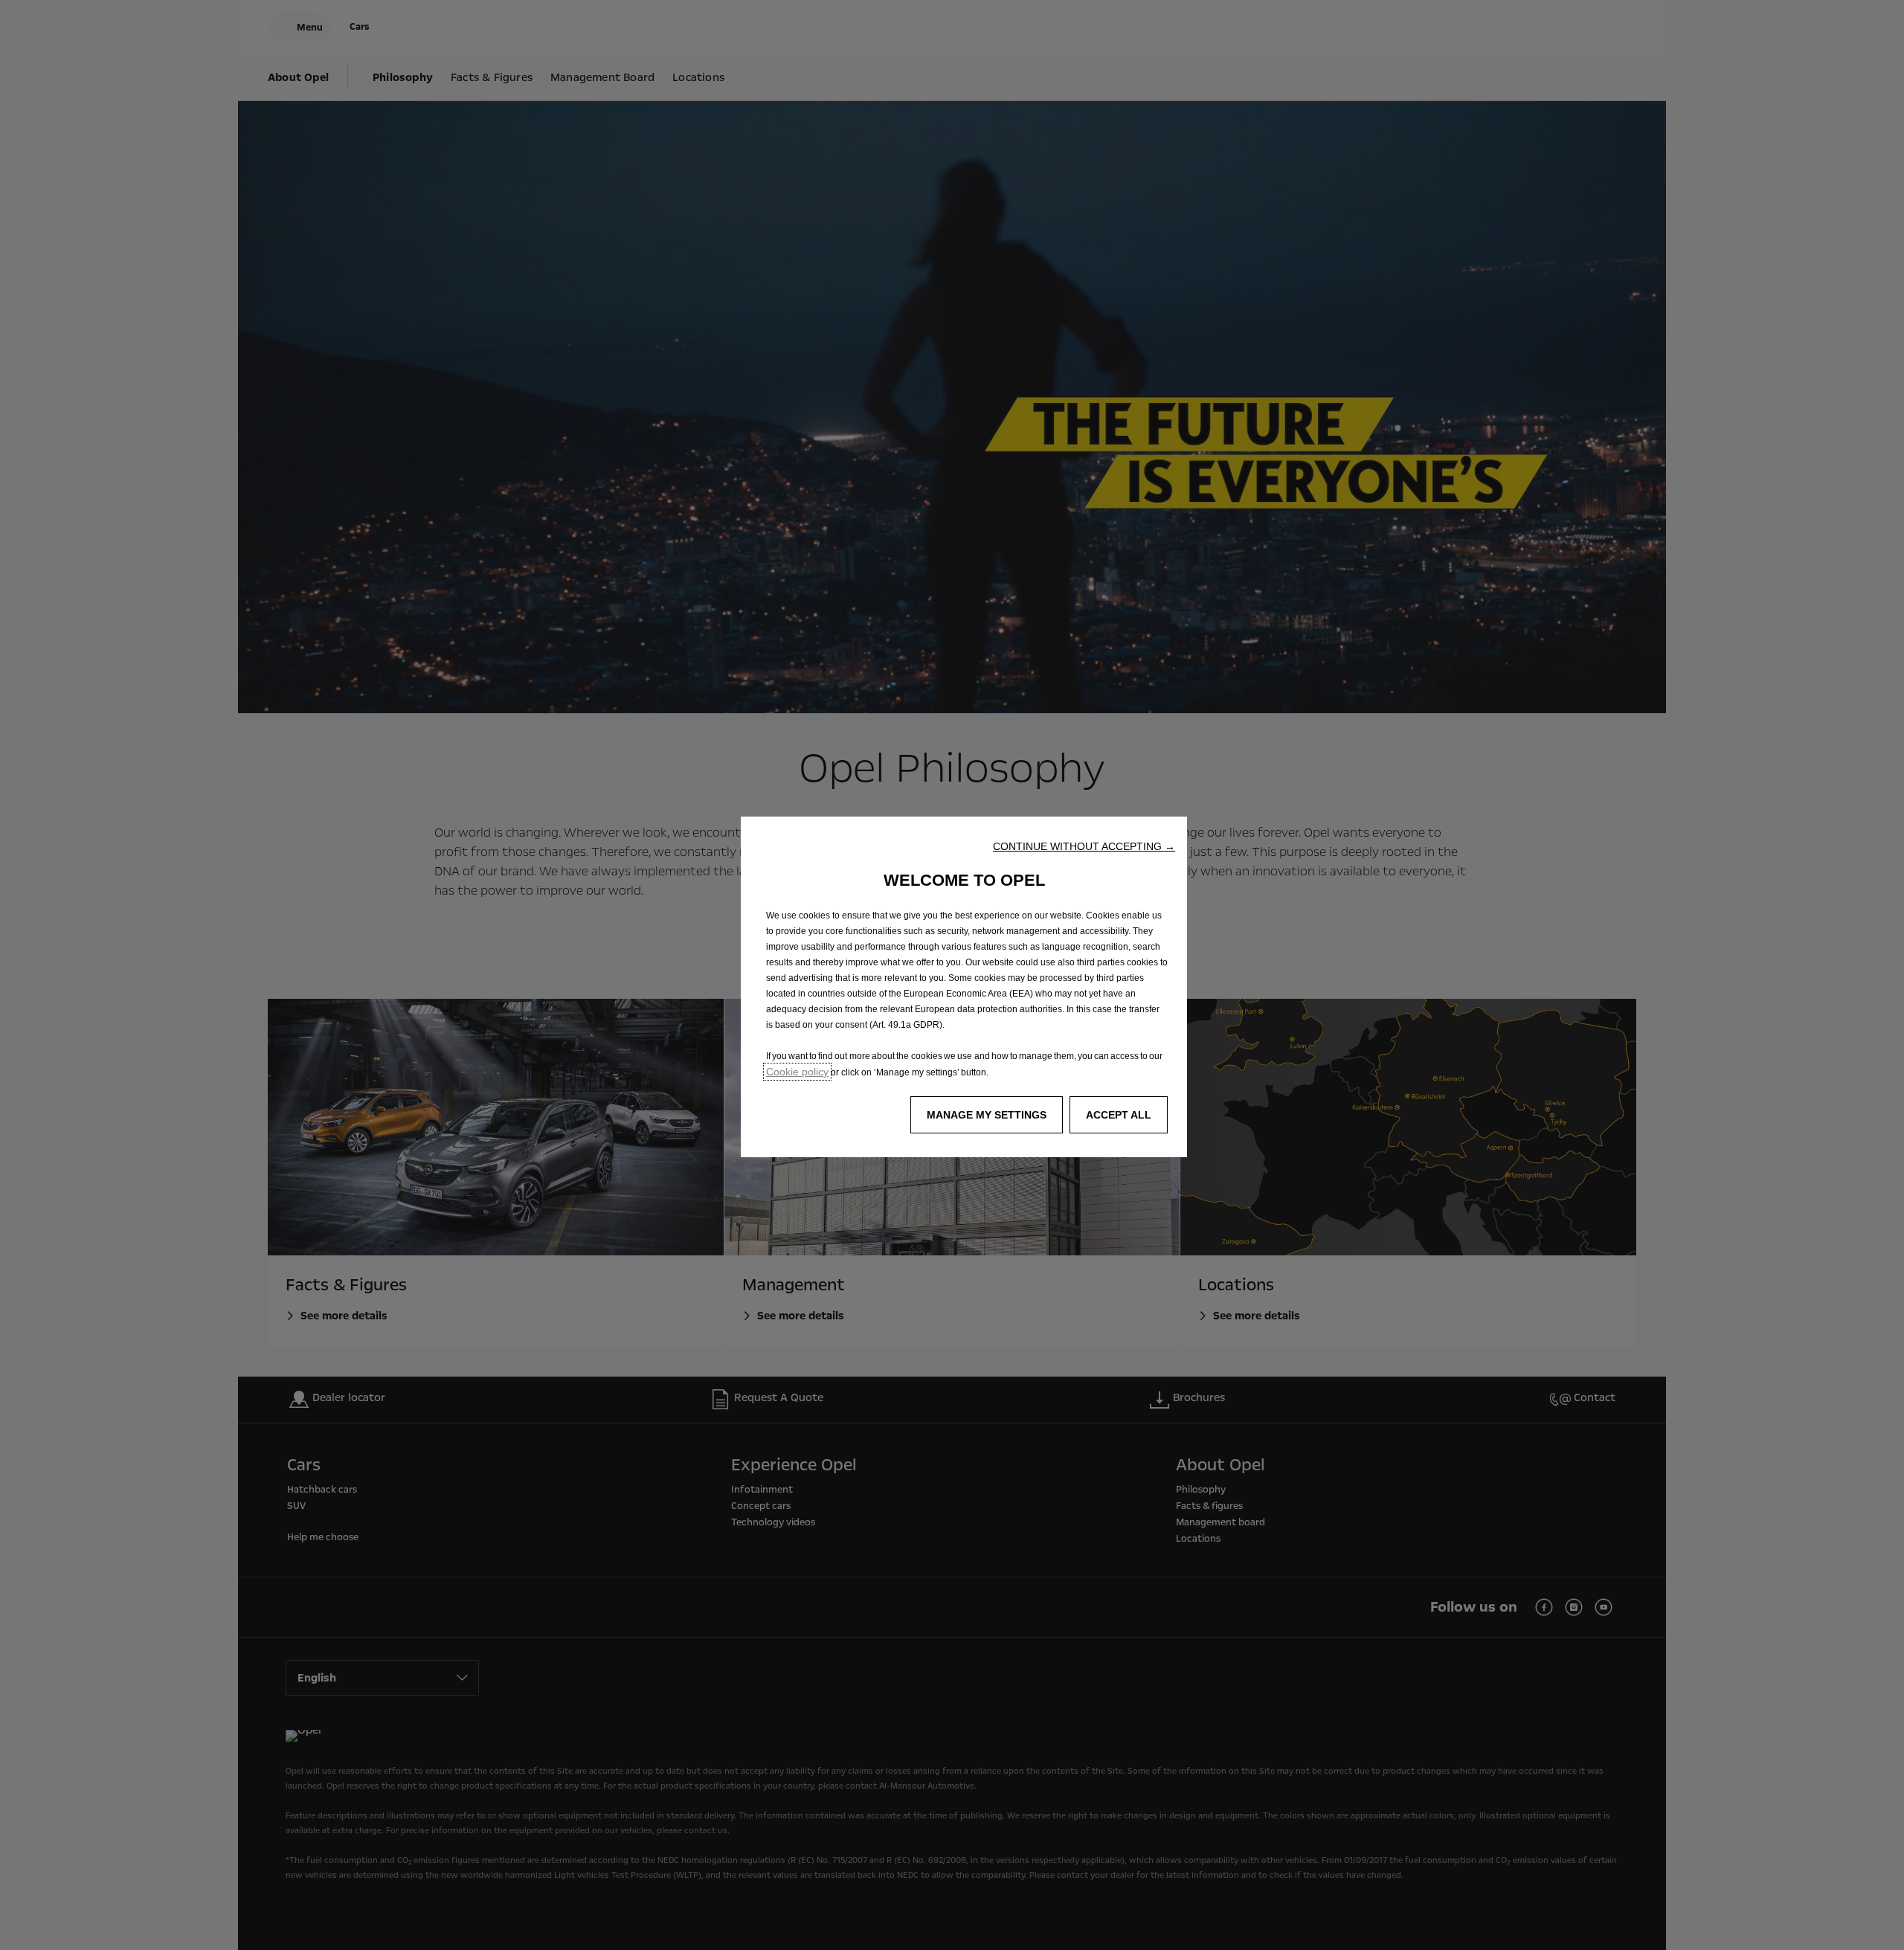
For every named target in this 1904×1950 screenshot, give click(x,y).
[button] (1084, 846)
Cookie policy (797, 1072)
